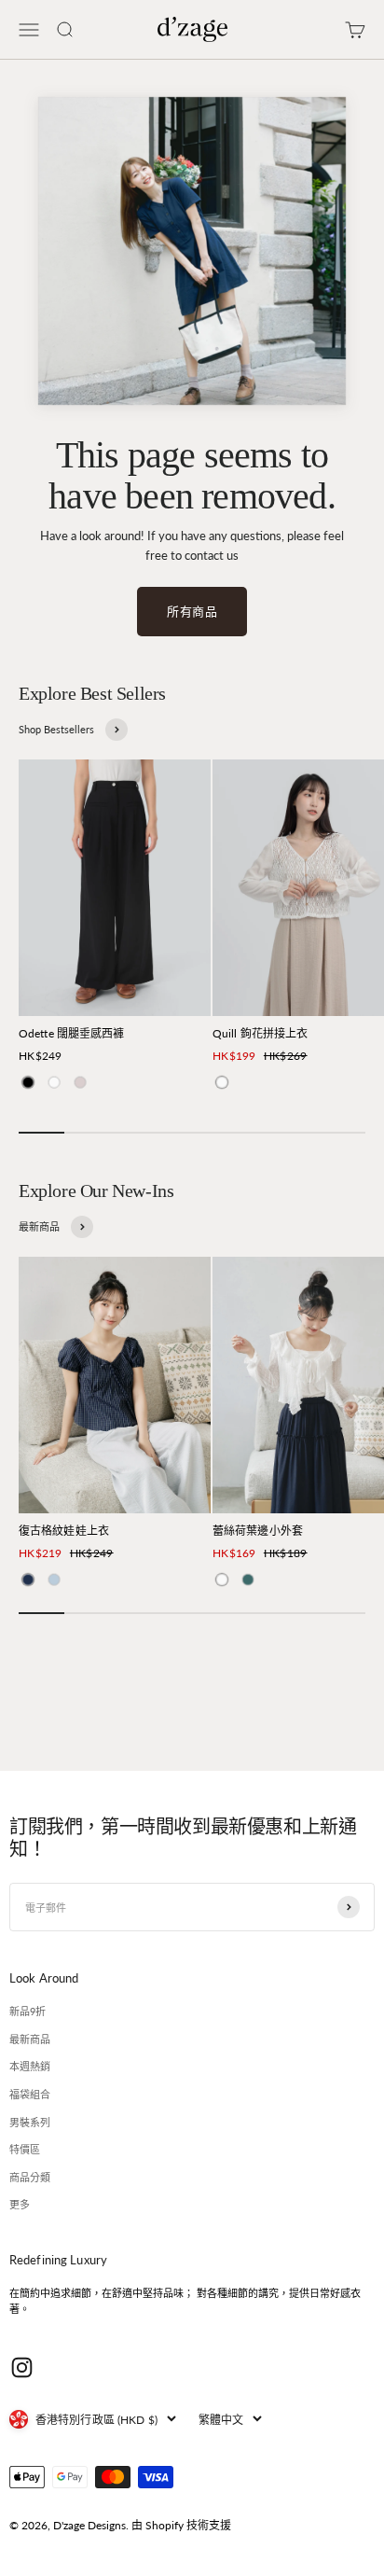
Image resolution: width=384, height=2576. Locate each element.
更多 (20, 2204)
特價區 (25, 2149)
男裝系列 (30, 2122)
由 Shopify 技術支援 (181, 2525)
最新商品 (30, 2039)
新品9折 (27, 2011)
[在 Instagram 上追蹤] (22, 2367)
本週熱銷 (30, 2066)
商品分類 (30, 2177)
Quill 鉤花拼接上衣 (260, 1033)
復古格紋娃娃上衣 (64, 1531)
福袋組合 (30, 2094)
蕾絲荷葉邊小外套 (258, 1531)
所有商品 (192, 611)
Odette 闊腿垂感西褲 (72, 1033)
